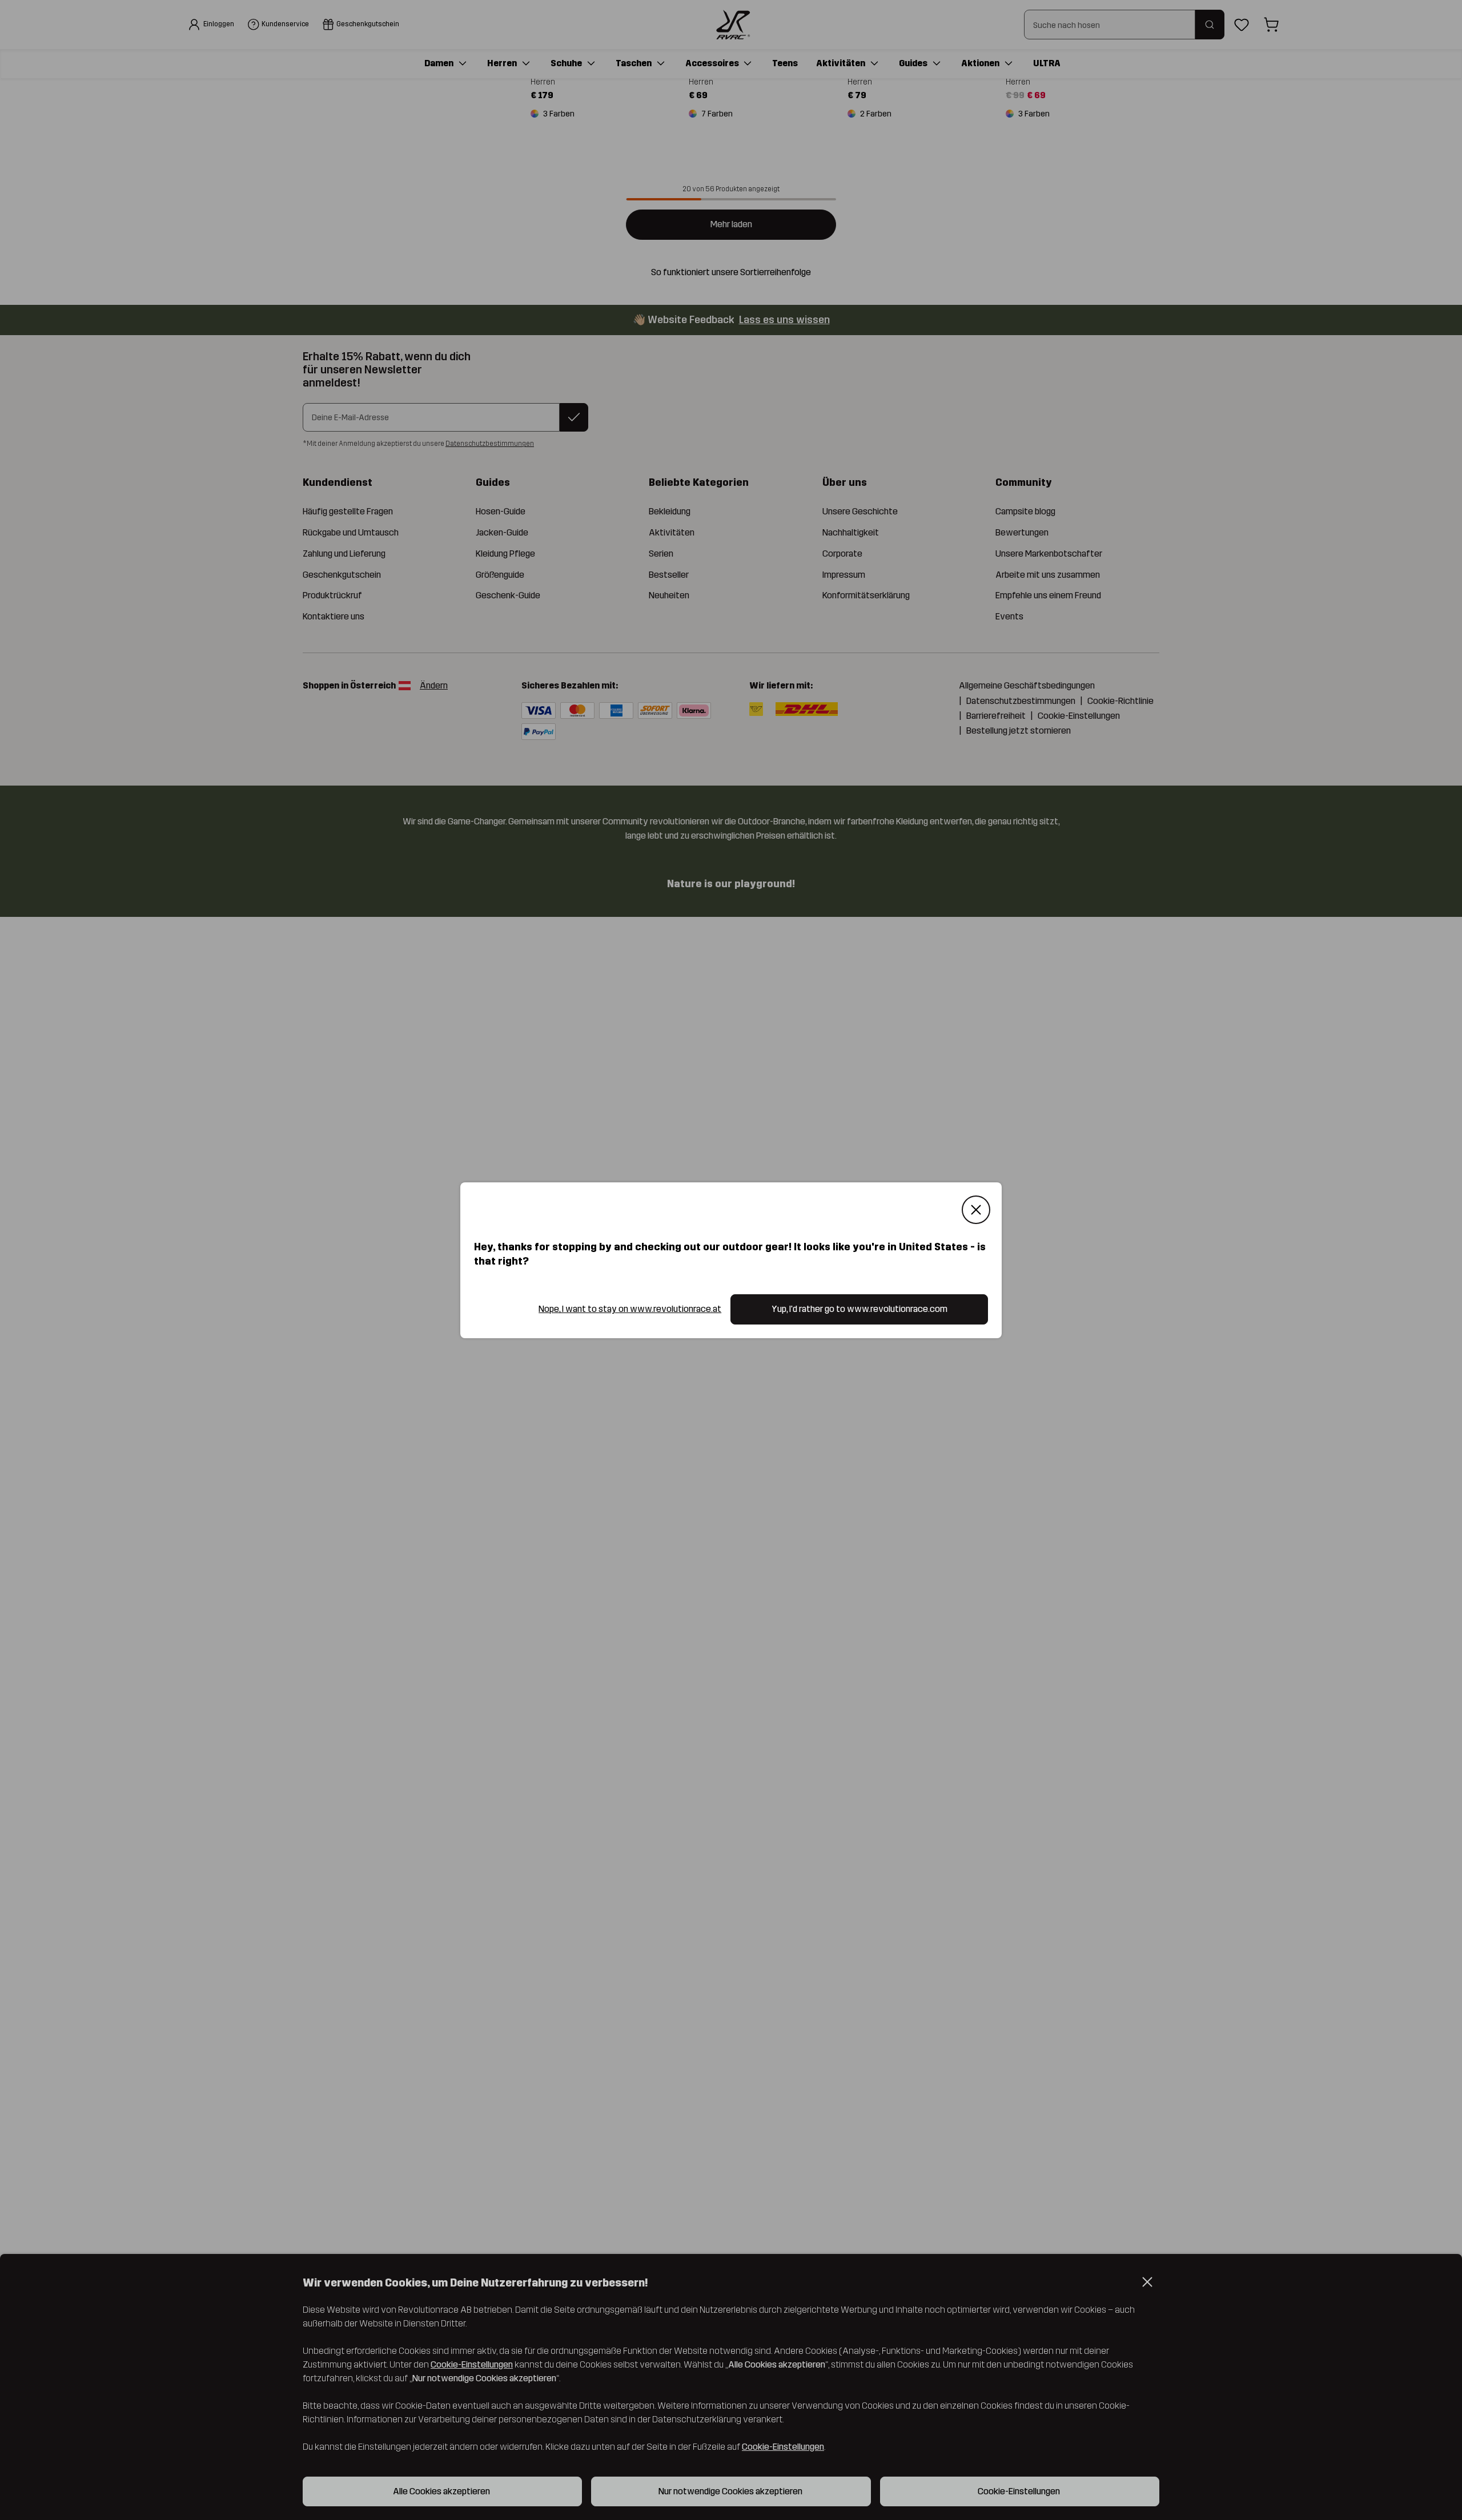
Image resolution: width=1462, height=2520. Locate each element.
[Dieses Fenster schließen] (976, 1210)
